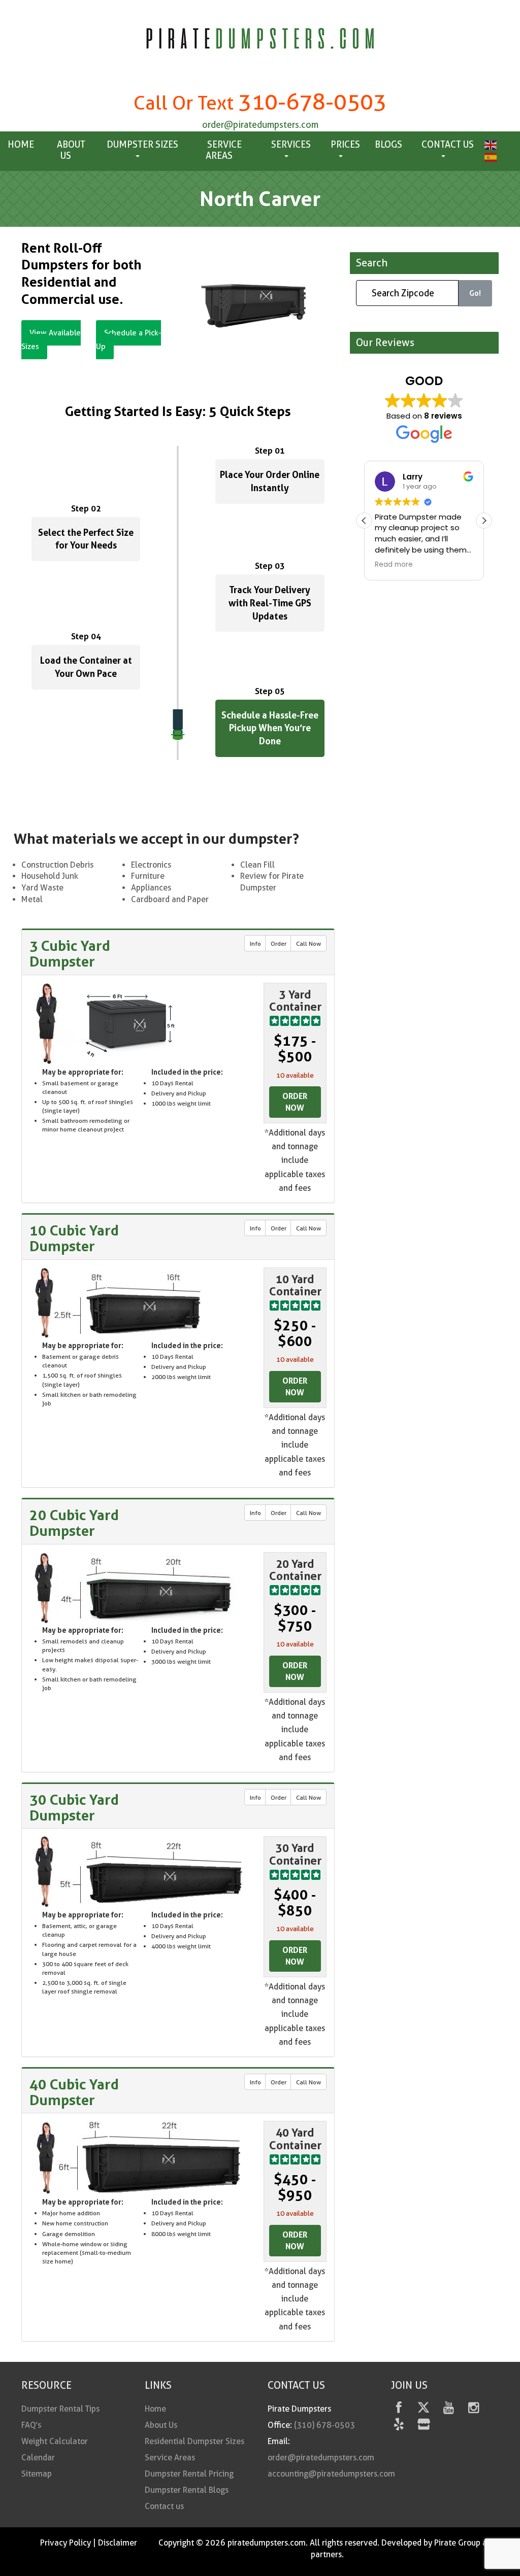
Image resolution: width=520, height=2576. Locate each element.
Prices (345, 144)
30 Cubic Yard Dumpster (74, 1808)
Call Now (308, 943)
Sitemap (37, 2474)
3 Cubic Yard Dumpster (70, 954)
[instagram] (474, 2409)
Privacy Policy (66, 2543)
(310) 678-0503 (324, 2425)
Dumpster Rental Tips (60, 2409)
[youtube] (449, 2409)
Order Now (295, 1102)
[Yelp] (399, 2426)
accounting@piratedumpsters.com (331, 2474)
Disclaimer (118, 2543)
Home (21, 144)
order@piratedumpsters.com (260, 125)
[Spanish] (489, 156)
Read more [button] (394, 565)
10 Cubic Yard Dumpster (74, 1238)
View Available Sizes (51, 340)
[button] (484, 521)
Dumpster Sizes (142, 144)
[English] (489, 144)
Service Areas (224, 150)
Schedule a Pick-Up (128, 340)
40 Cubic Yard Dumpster (74, 2092)
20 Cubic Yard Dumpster (74, 1523)
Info (255, 943)
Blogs (388, 144)
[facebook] (399, 2409)
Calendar (38, 2458)
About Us (71, 150)
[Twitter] (424, 2409)
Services (291, 144)
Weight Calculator (55, 2441)
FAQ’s (31, 2425)
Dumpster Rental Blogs (187, 2490)
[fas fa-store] (424, 2426)
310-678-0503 (312, 102)
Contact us (448, 144)
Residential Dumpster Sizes (194, 2441)
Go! (475, 293)
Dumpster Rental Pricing (189, 2474)
